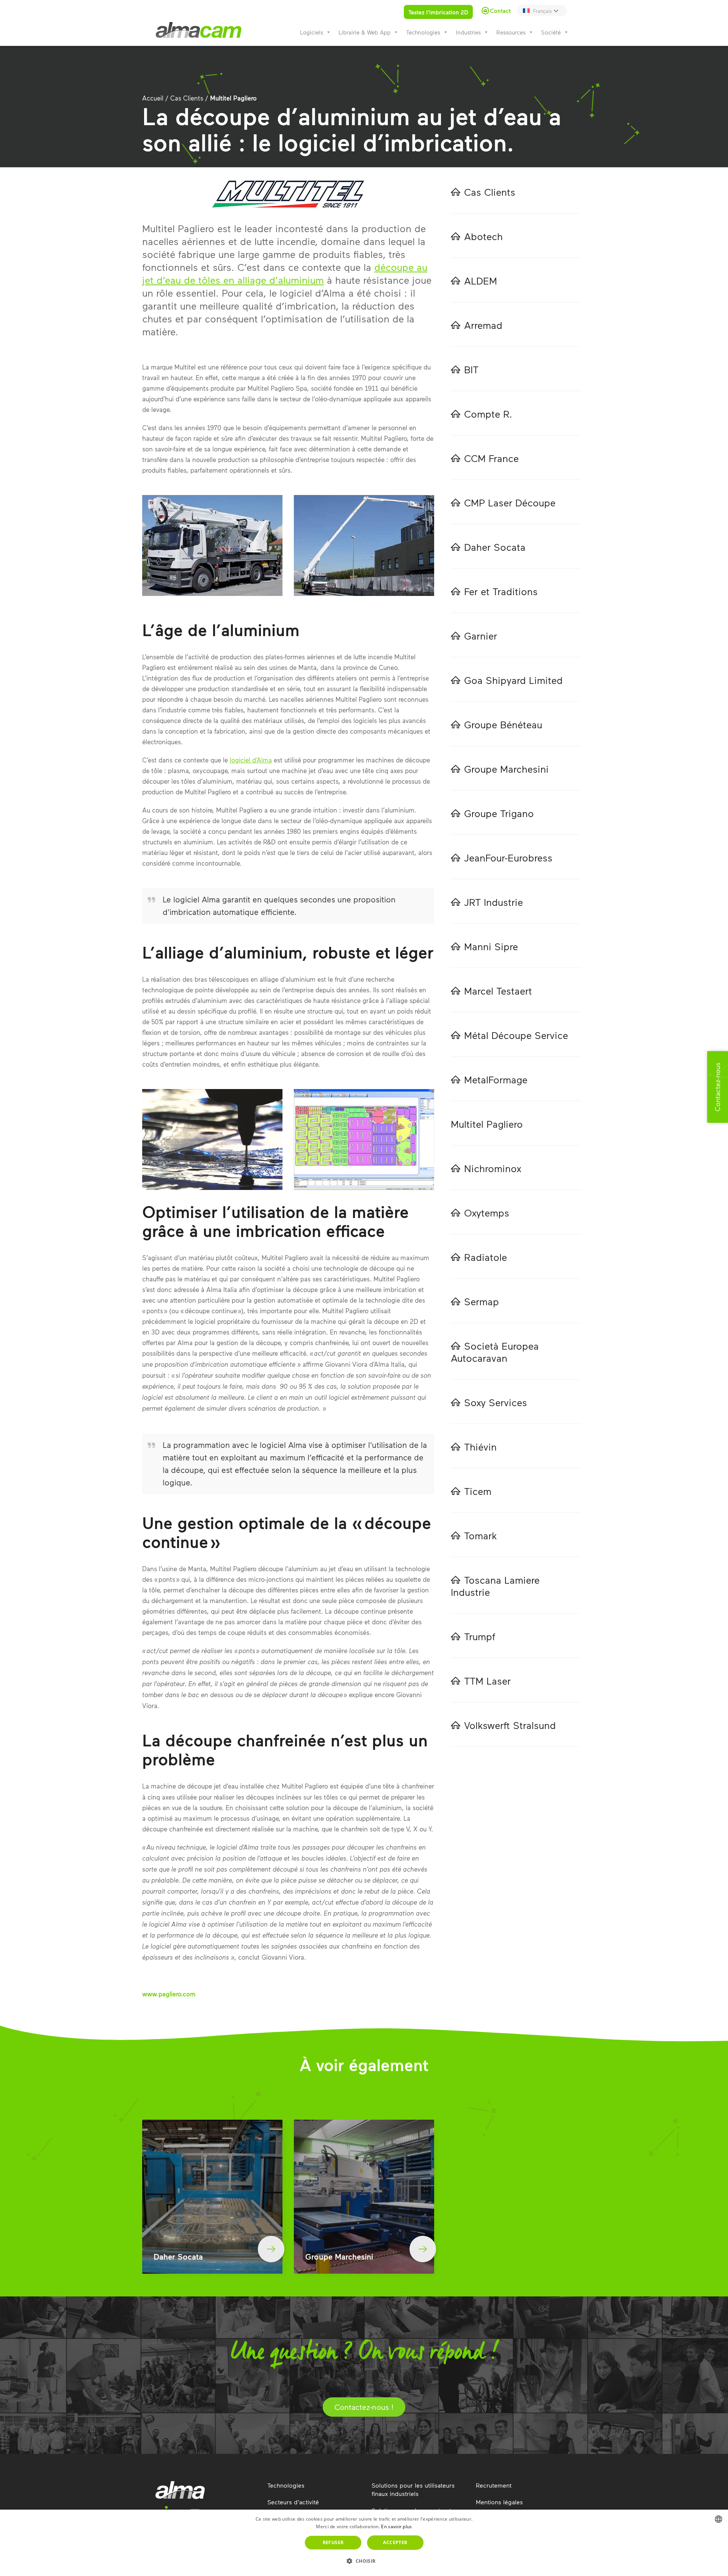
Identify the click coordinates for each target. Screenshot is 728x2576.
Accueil (153, 98)
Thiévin (480, 1447)
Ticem (478, 1491)
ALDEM (481, 281)
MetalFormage (496, 1079)
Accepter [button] (395, 2542)
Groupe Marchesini (506, 769)
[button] (364, 2561)
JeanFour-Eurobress (508, 857)
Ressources (511, 32)
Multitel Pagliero (487, 1124)
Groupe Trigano (499, 813)
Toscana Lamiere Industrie (495, 1586)
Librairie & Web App (365, 32)
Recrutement (494, 2485)
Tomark (481, 1535)
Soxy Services (496, 1402)
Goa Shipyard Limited (513, 680)
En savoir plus (396, 2526)
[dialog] (364, 2543)
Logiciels (311, 32)
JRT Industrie (493, 902)
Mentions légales (499, 2502)
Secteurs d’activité (293, 2502)
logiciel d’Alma (251, 760)
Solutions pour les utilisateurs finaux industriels (413, 2489)
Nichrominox (493, 1168)
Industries (468, 32)
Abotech (483, 236)
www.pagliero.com (169, 1994)
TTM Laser (487, 1681)
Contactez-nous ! (364, 2407)
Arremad (483, 325)
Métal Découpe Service (516, 1035)
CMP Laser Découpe (510, 502)
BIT (471, 369)
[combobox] (719, 2519)
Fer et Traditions (501, 591)
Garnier (481, 636)
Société (551, 32)
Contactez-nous (717, 1087)
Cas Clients (187, 98)
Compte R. (488, 414)
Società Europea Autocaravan (495, 1352)
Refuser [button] (333, 2542)
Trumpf (480, 1636)
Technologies (423, 32)
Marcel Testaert (498, 991)
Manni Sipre (491, 946)
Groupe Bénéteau (503, 724)
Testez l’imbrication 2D (438, 12)
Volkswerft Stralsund (510, 1725)
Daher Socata (495, 547)
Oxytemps (487, 1213)
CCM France (491, 458)
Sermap (482, 1301)
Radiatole (486, 1257)
